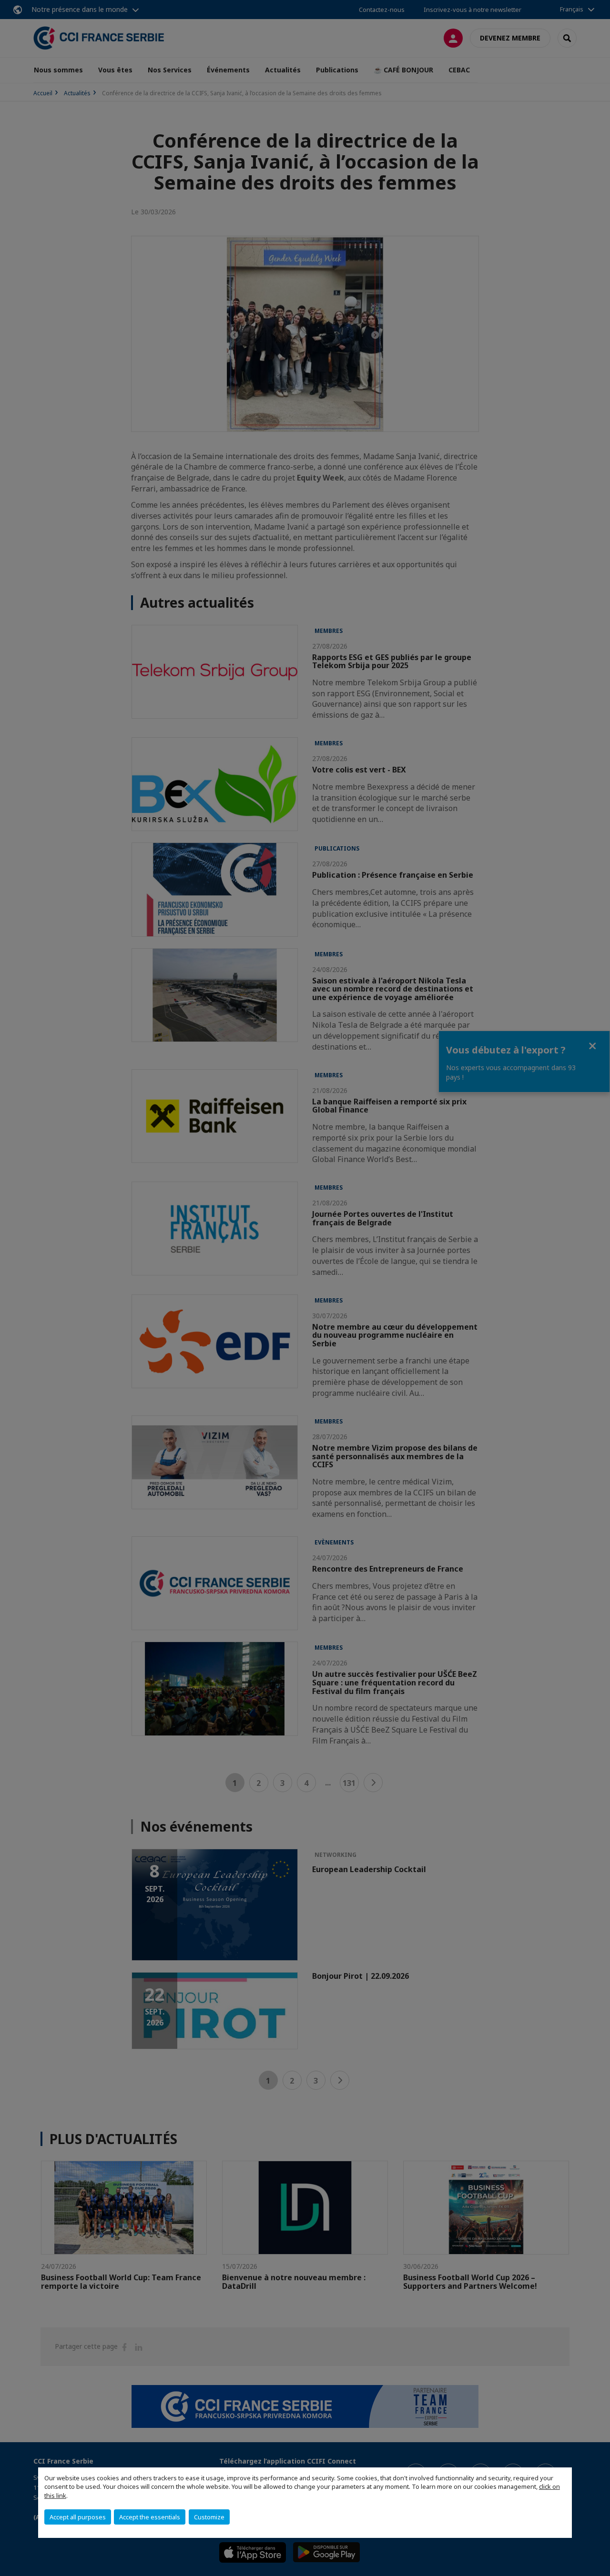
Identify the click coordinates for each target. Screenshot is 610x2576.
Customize (209, 2517)
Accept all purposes (78, 2517)
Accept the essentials (150, 2517)
